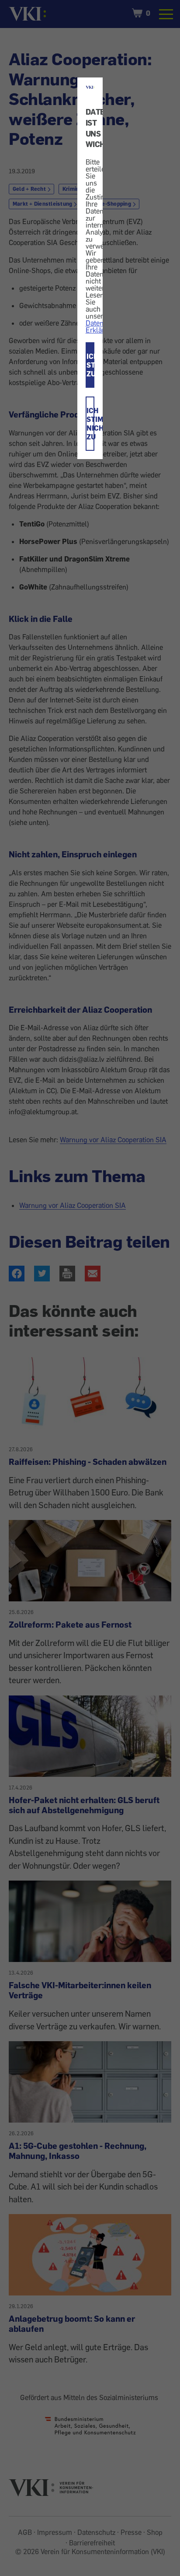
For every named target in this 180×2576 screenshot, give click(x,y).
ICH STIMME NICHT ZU (90, 424)
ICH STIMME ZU (90, 365)
